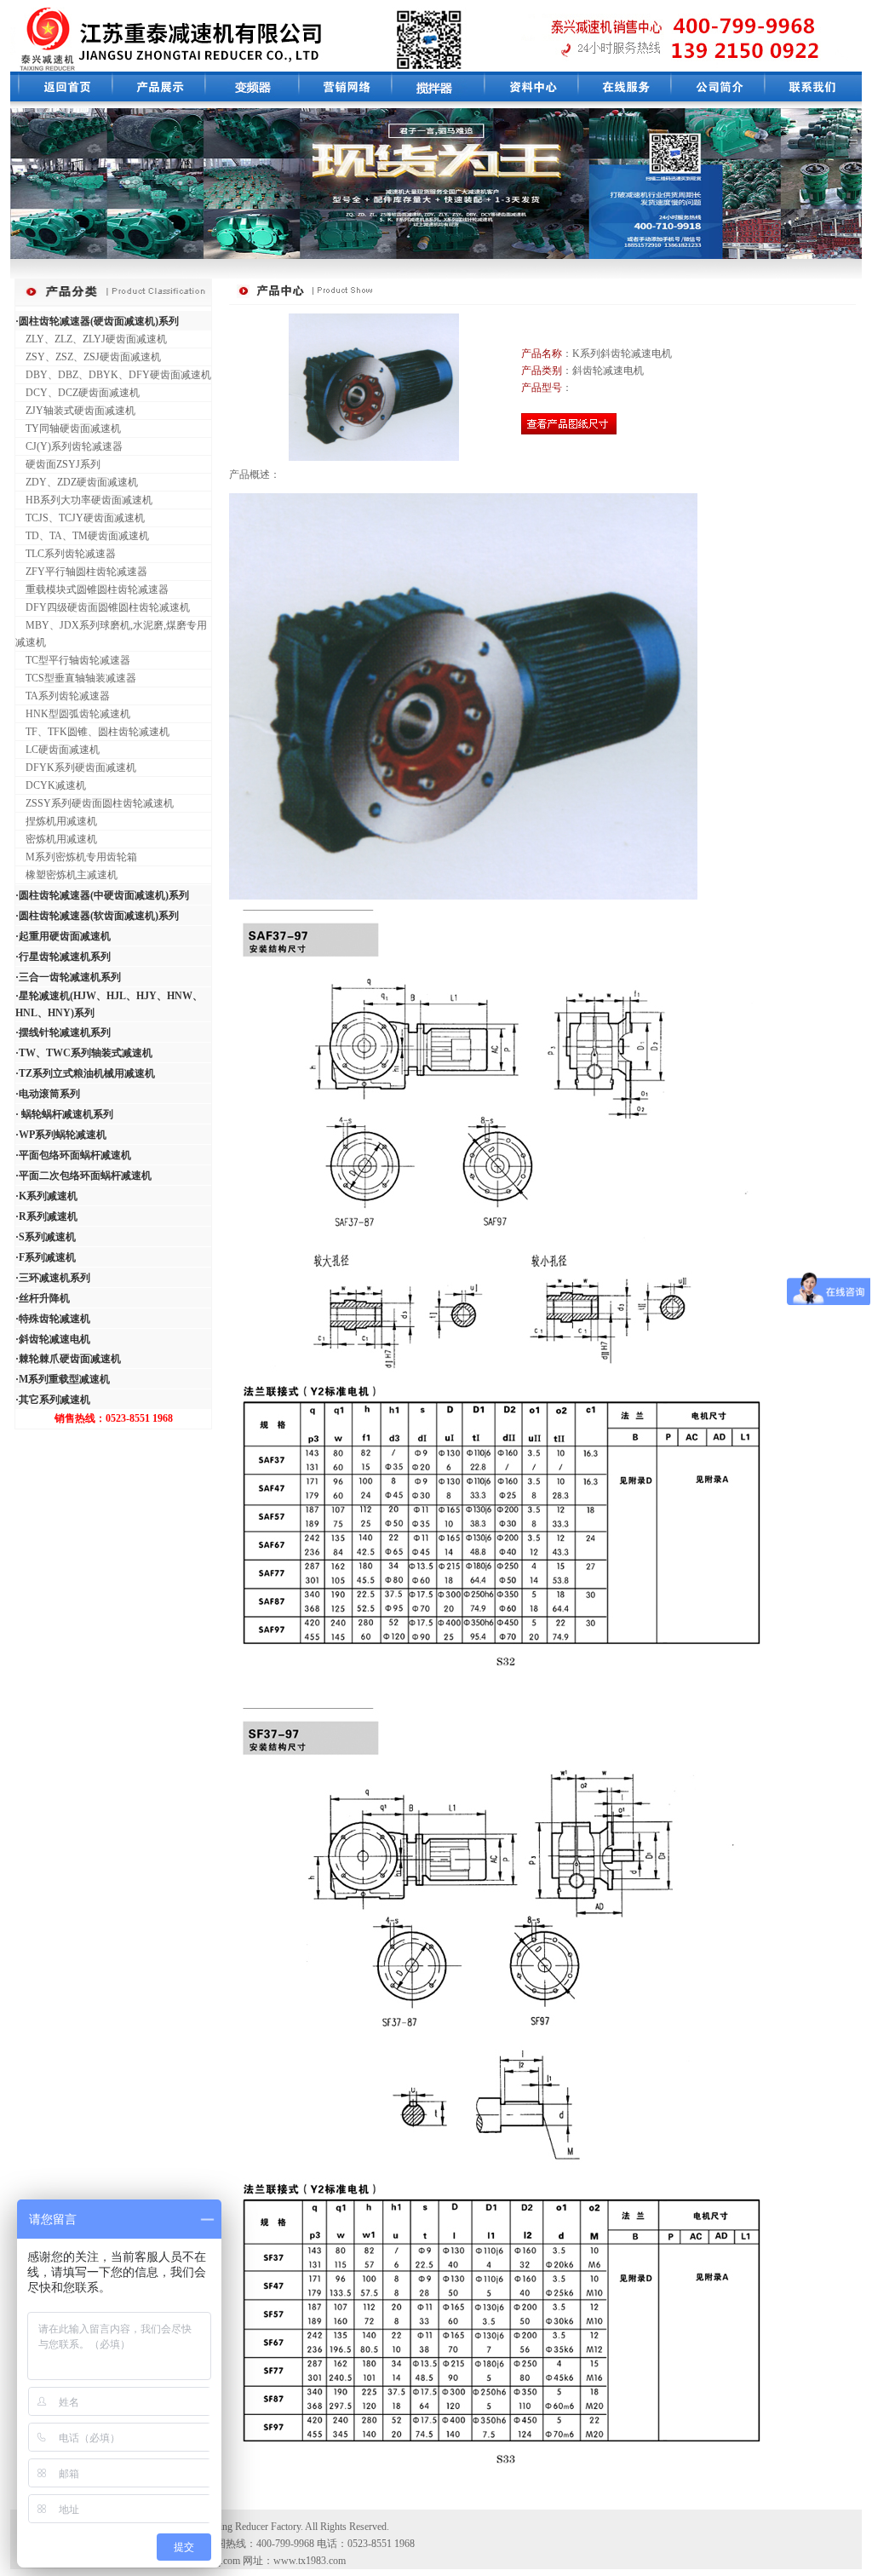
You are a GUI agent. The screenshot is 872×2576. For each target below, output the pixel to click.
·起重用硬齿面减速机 (63, 936)
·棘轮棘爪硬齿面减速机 (68, 1359)
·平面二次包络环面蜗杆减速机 (83, 1176)
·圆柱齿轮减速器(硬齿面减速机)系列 (97, 321)
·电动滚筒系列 (48, 1094)
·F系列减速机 (46, 1257)
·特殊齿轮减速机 (53, 1319)
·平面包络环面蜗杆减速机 (73, 1155)
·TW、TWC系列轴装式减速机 (84, 1053)
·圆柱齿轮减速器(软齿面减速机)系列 (97, 916)
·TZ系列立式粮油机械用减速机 (85, 1073)
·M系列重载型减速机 (63, 1379)
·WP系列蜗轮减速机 (61, 1135)
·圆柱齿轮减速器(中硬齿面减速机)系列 (102, 895)
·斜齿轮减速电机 (53, 1339)
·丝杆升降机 (43, 1298)
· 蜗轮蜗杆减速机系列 (64, 1114)
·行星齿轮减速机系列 (63, 957)
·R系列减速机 (46, 1216)
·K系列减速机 (46, 1196)
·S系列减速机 (46, 1237)
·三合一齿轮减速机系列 (68, 977)
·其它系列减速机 (53, 1400)
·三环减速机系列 (53, 1278)
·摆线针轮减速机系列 (63, 1032)
